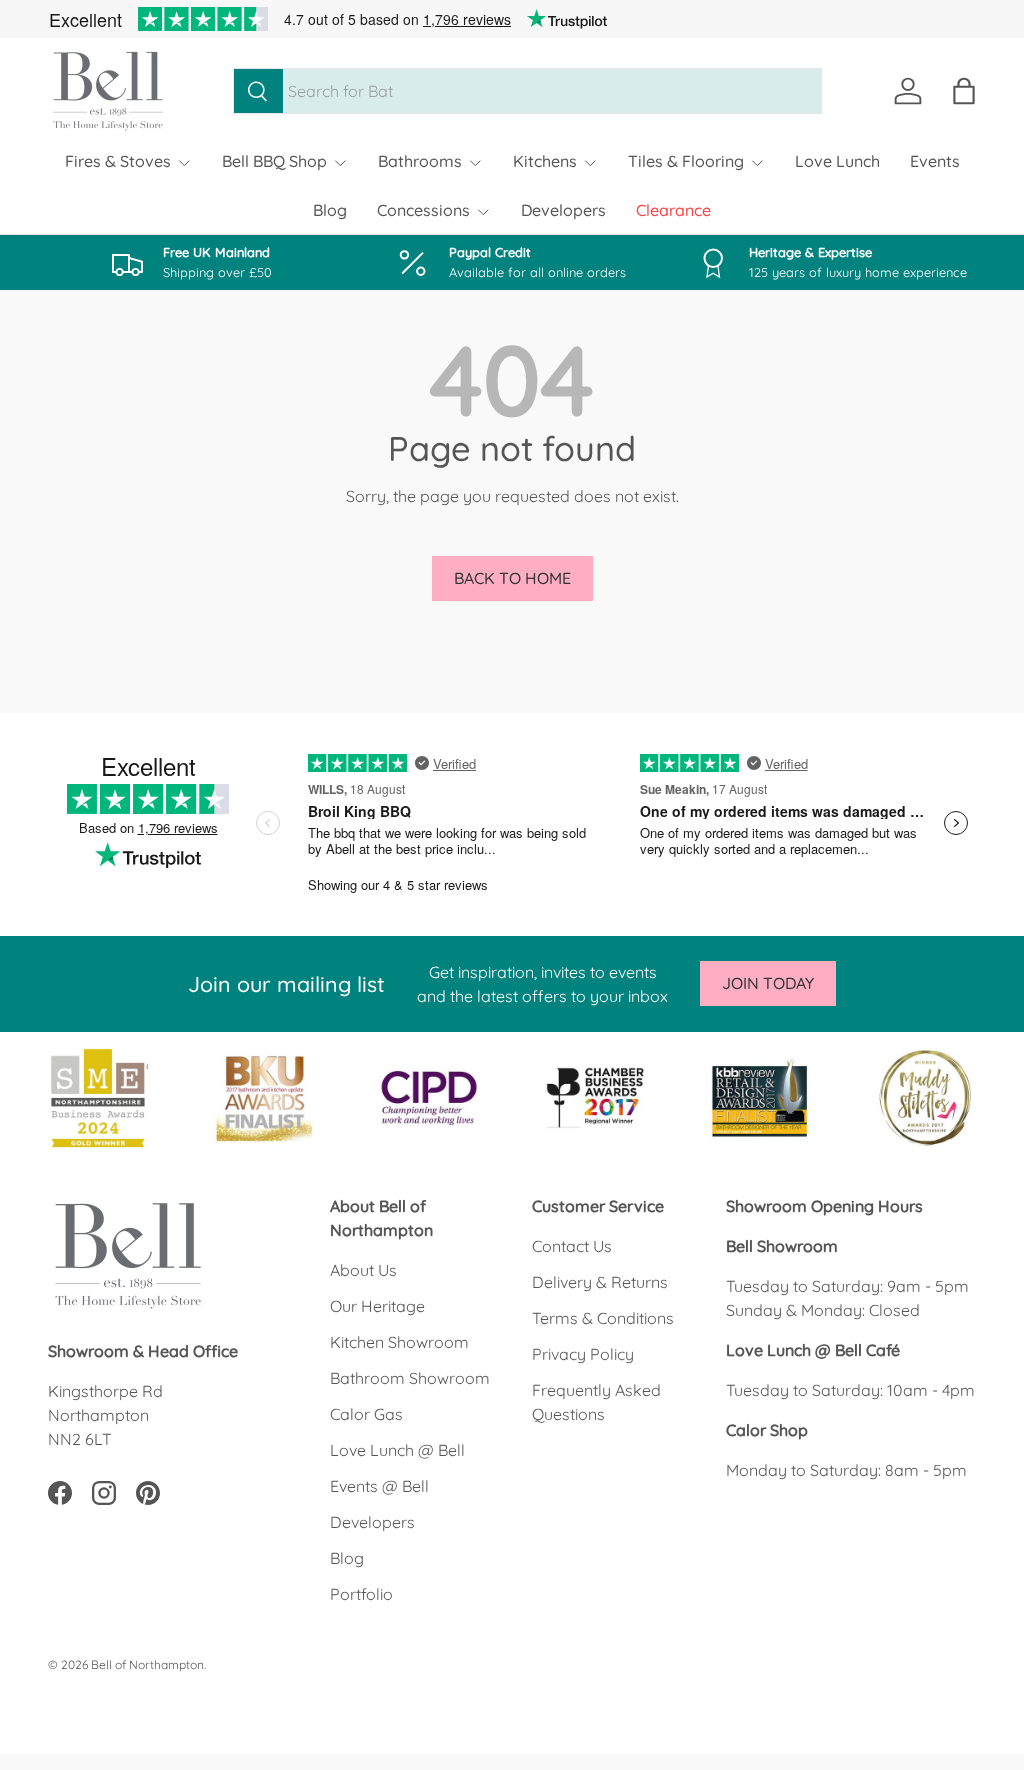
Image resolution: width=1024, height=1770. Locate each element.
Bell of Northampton (147, 1664)
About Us (363, 1270)
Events (935, 161)
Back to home (512, 578)
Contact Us (572, 1246)
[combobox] (527, 91)
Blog (330, 210)
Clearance (673, 210)
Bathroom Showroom (410, 1378)
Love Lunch (837, 161)
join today (768, 983)
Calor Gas (366, 1414)
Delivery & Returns (600, 1282)
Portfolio (361, 1594)
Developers (563, 210)
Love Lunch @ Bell (397, 1450)
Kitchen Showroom (399, 1342)
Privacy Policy (583, 1354)
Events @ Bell (379, 1486)
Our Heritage (377, 1306)
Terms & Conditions (603, 1318)
